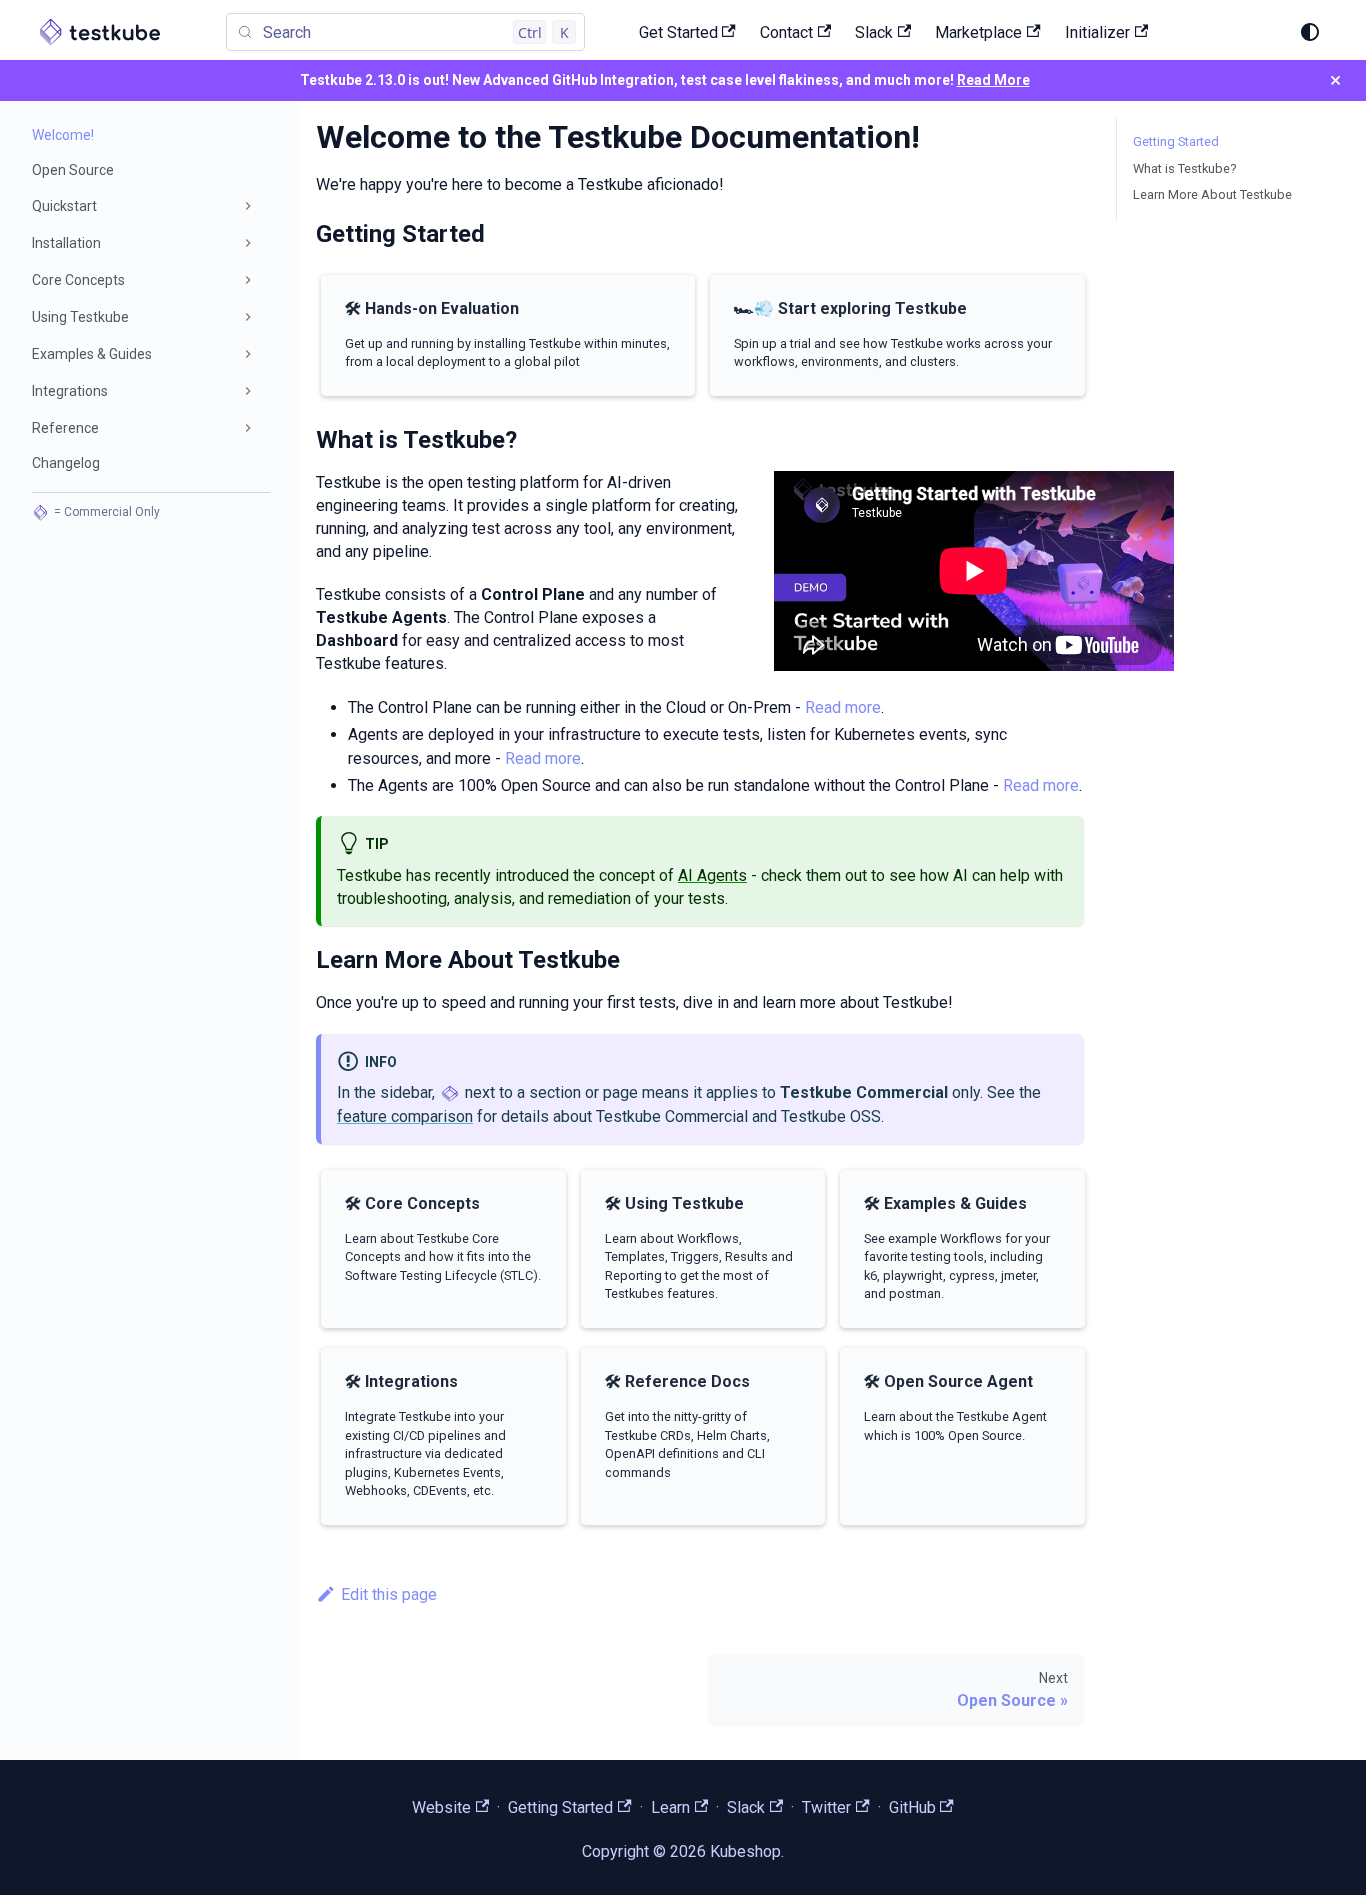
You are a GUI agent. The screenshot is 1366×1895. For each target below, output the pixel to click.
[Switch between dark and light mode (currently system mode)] (1310, 32)
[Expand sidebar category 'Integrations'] (248, 391)
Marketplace (978, 32)
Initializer (1097, 32)
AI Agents (712, 875)
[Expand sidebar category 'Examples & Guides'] (248, 354)
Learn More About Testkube (1212, 194)
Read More (993, 80)
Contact (786, 32)
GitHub (912, 1807)
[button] (145, 206)
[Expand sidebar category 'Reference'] (248, 428)
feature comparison (405, 1116)
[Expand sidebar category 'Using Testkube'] (248, 317)
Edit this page (389, 1594)
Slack (874, 32)
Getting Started (1176, 141)
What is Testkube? (1184, 168)
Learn (670, 1807)
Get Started (678, 32)
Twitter (826, 1807)
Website (441, 1807)
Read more (843, 707)
